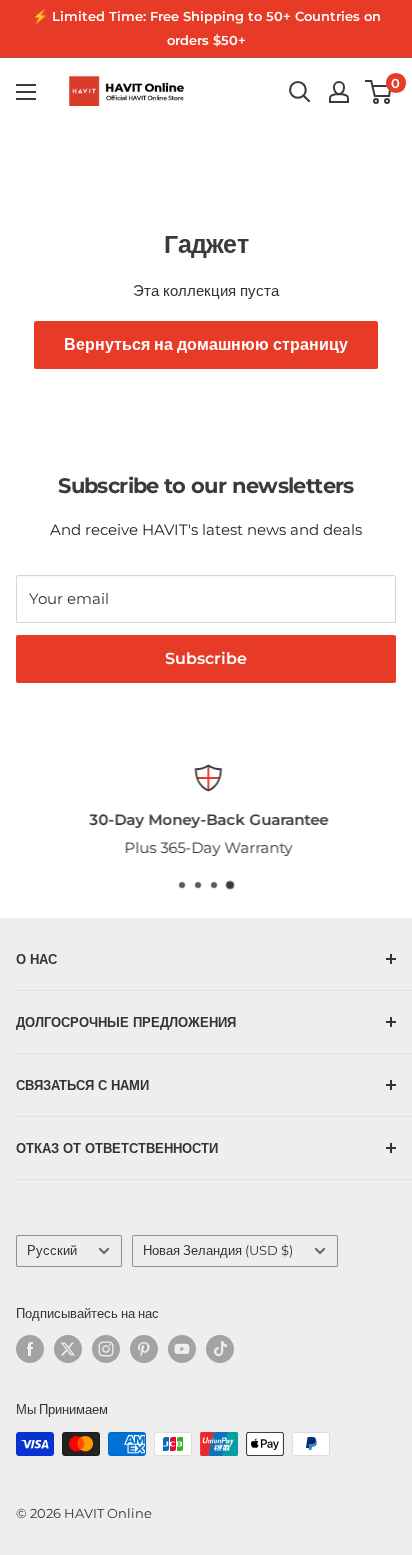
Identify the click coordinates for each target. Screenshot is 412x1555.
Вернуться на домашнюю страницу (206, 344)
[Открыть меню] (26, 92)
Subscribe (206, 658)
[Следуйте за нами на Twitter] (68, 1349)
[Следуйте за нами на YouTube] (182, 1349)
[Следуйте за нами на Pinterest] (144, 1349)
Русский (52, 1250)
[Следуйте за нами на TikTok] (220, 1349)
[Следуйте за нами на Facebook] (30, 1349)
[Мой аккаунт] (339, 92)
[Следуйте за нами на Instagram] (106, 1349)
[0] (379, 92)
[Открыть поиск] (300, 92)
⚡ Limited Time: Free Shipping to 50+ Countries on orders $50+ (206, 28)
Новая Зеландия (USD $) (218, 1250)
